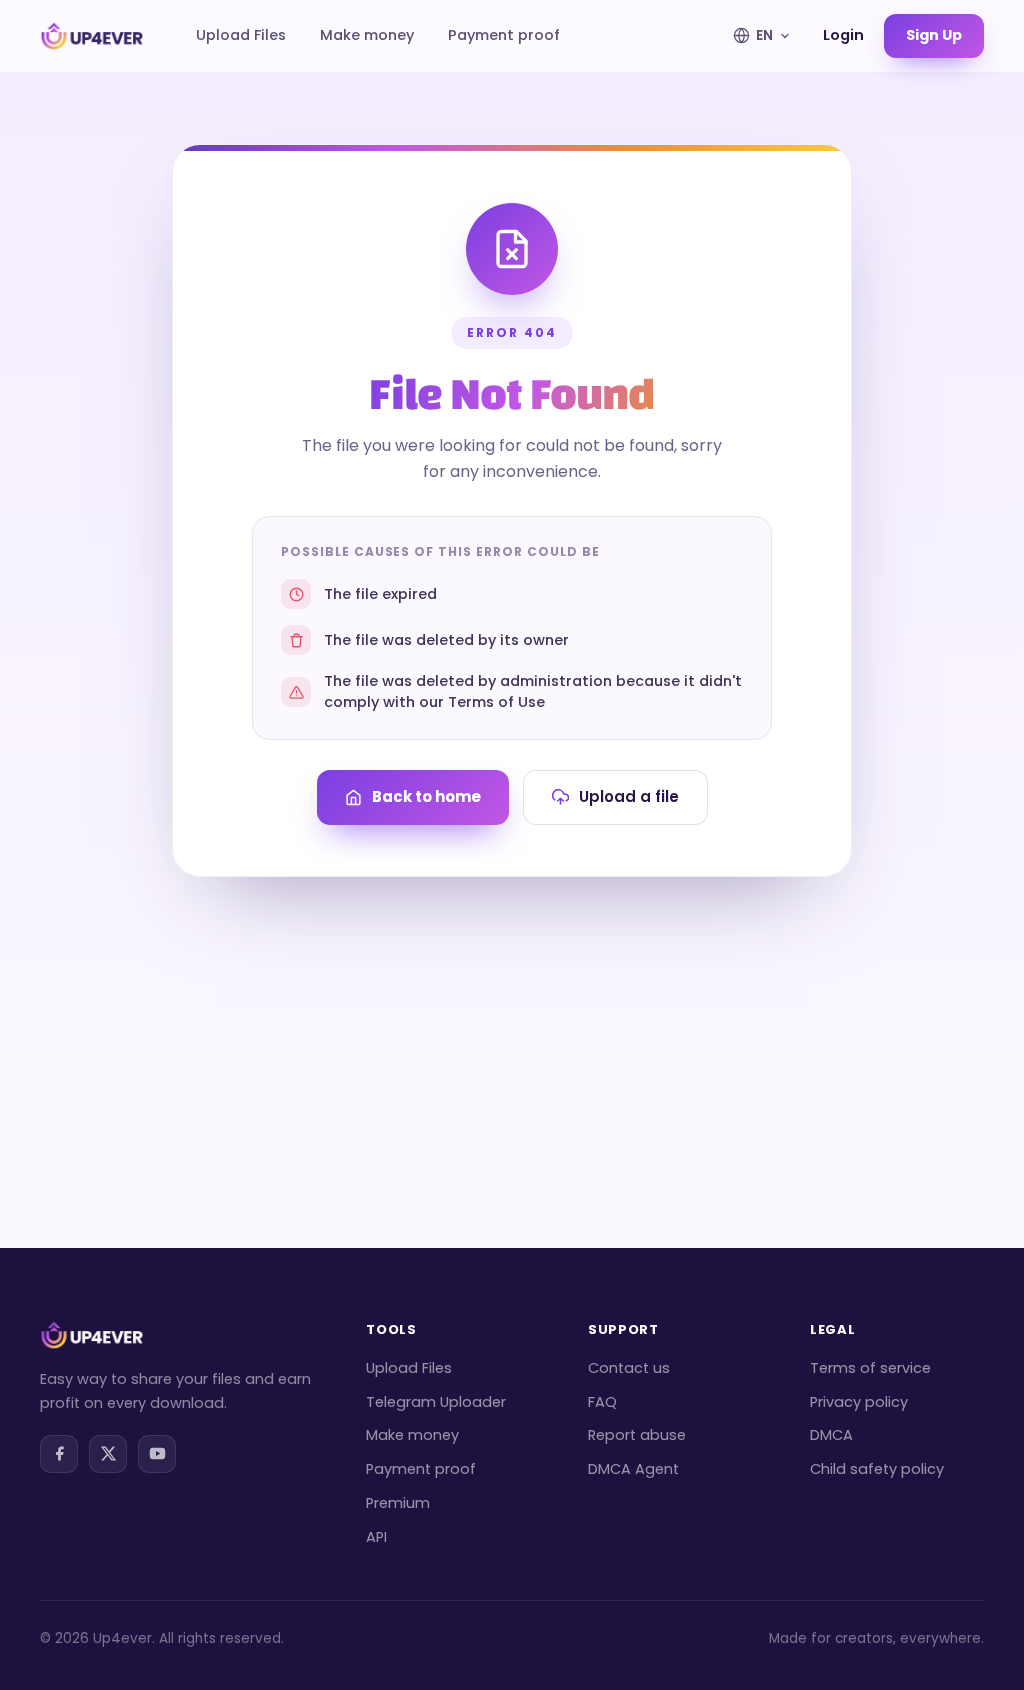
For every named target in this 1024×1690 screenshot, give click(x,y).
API (376, 1537)
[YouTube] (157, 1454)
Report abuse (637, 1435)
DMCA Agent (633, 1469)
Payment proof (504, 35)
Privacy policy (859, 1402)
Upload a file (629, 796)
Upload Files (241, 35)
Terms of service (870, 1368)
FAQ (602, 1402)
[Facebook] (59, 1454)
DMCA (831, 1435)
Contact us (629, 1368)
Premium (398, 1503)
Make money (367, 35)
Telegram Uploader (436, 1402)
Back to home (426, 796)
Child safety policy (877, 1469)
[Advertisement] (512, 1027)
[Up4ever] (92, 36)
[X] (108, 1454)
